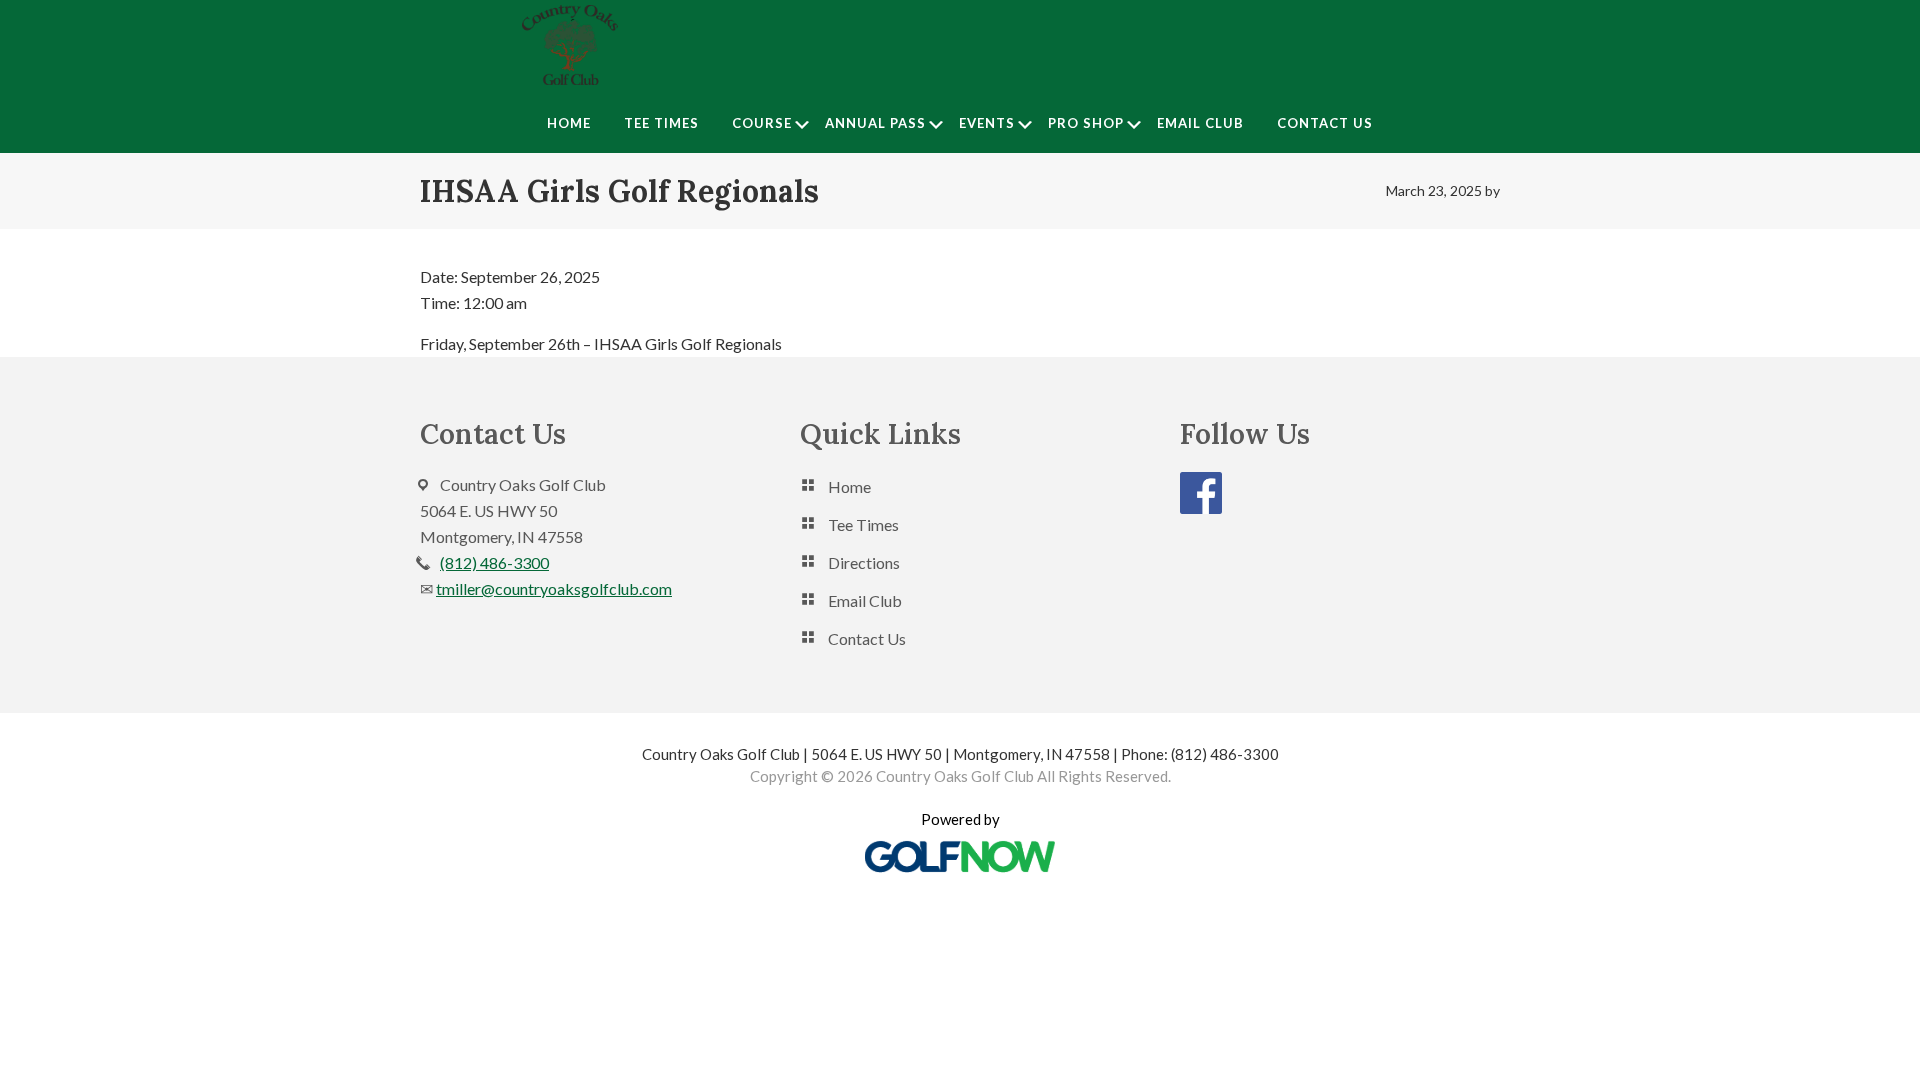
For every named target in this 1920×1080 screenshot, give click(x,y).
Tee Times (863, 524)
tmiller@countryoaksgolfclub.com (554, 588)
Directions (864, 562)
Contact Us (867, 638)
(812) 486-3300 (494, 562)
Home (849, 486)
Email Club (865, 600)
